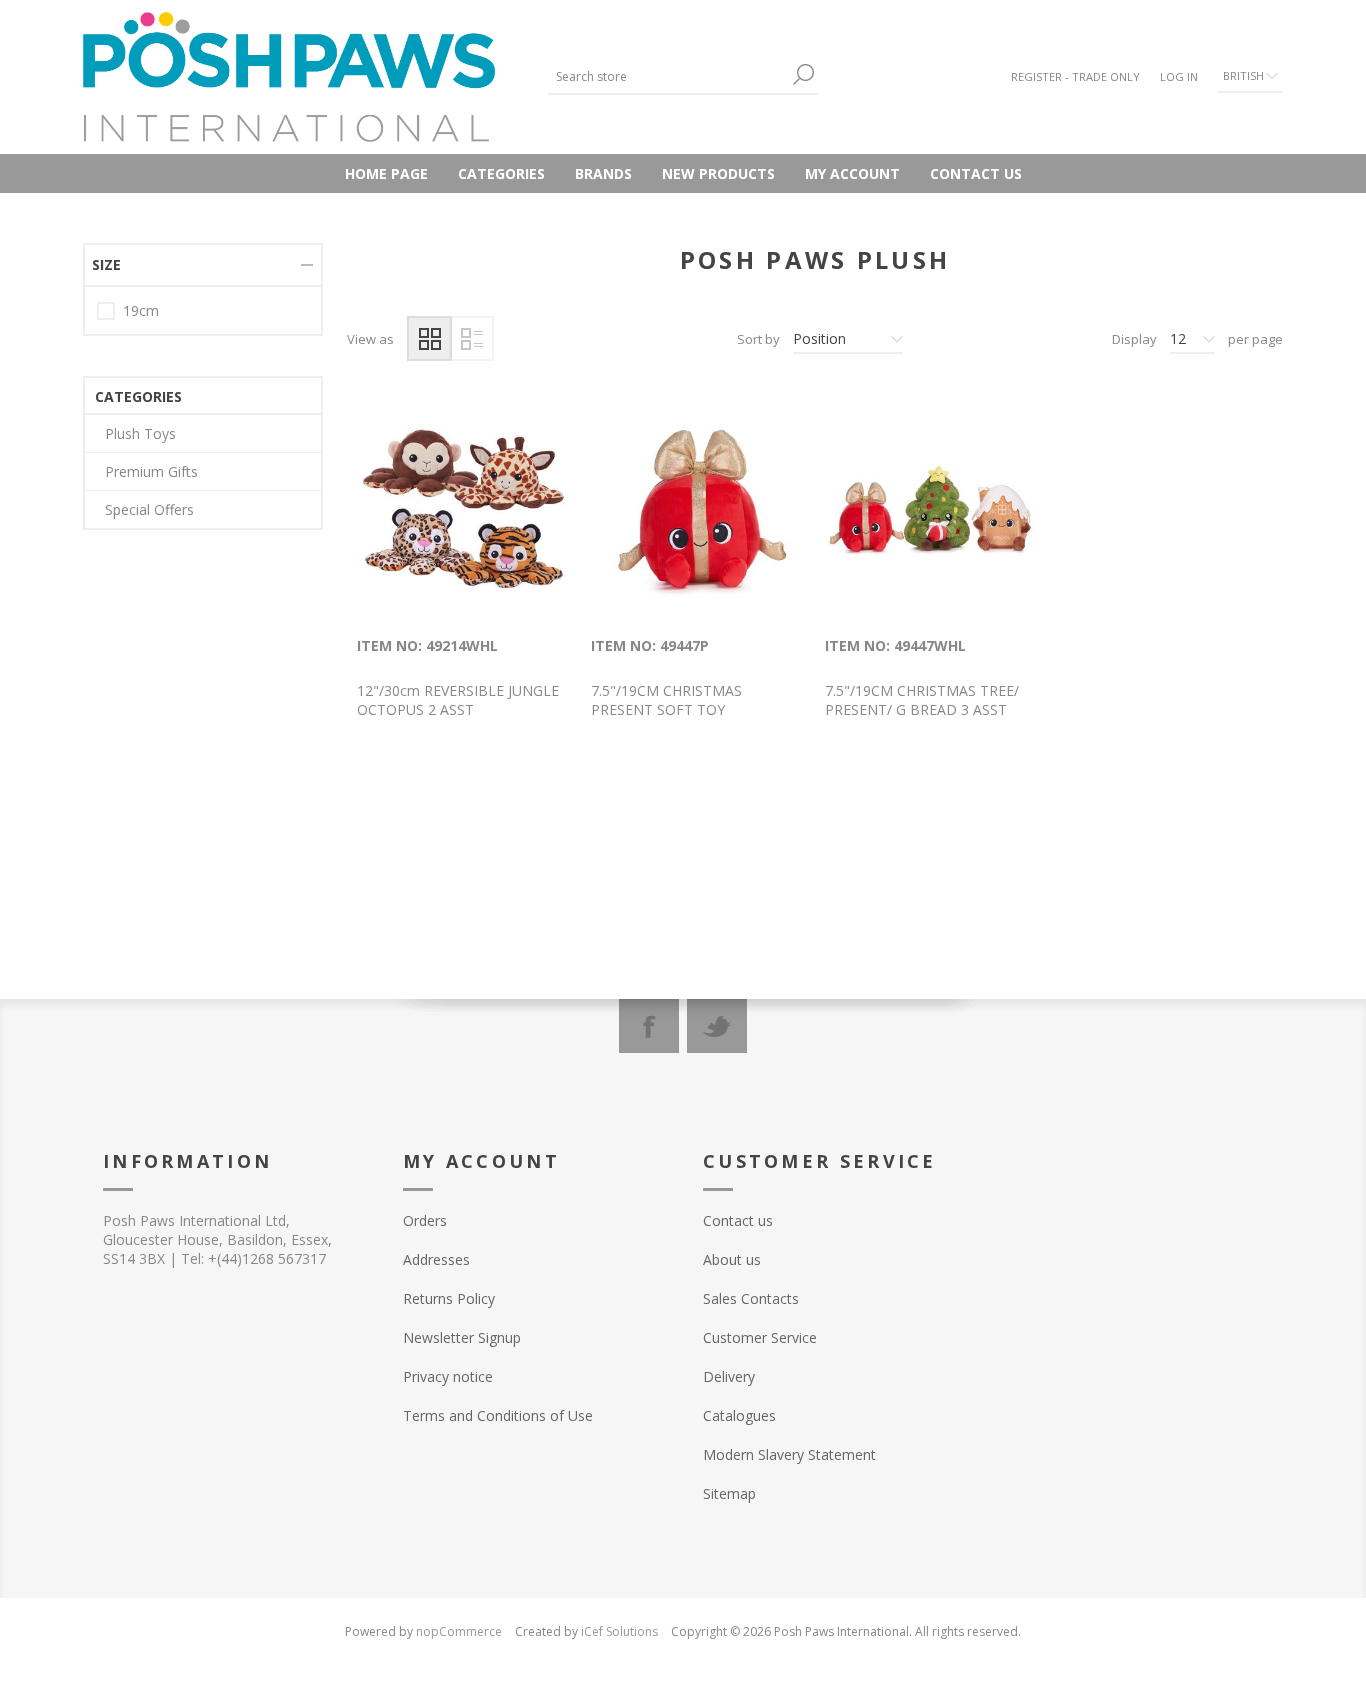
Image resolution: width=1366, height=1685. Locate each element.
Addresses (436, 1259)
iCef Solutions (619, 1631)
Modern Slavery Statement (789, 1454)
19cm (141, 310)
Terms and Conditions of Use (498, 1415)
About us (732, 1259)
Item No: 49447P (650, 645)
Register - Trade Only (1075, 76)
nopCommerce (459, 1631)
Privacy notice (448, 1376)
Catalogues (739, 1415)
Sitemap (729, 1493)
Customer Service (760, 1337)
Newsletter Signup (462, 1337)
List (471, 338)
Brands (603, 173)
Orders (425, 1220)
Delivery (729, 1376)
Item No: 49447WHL (895, 645)
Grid (429, 338)
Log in (1179, 76)
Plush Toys (140, 433)
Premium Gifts (151, 471)
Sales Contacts (751, 1298)
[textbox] (668, 76)
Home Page (386, 173)
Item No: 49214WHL (427, 645)
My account (852, 173)
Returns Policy (449, 1298)
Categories (501, 173)
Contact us (976, 173)
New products (718, 173)
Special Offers (149, 509)
